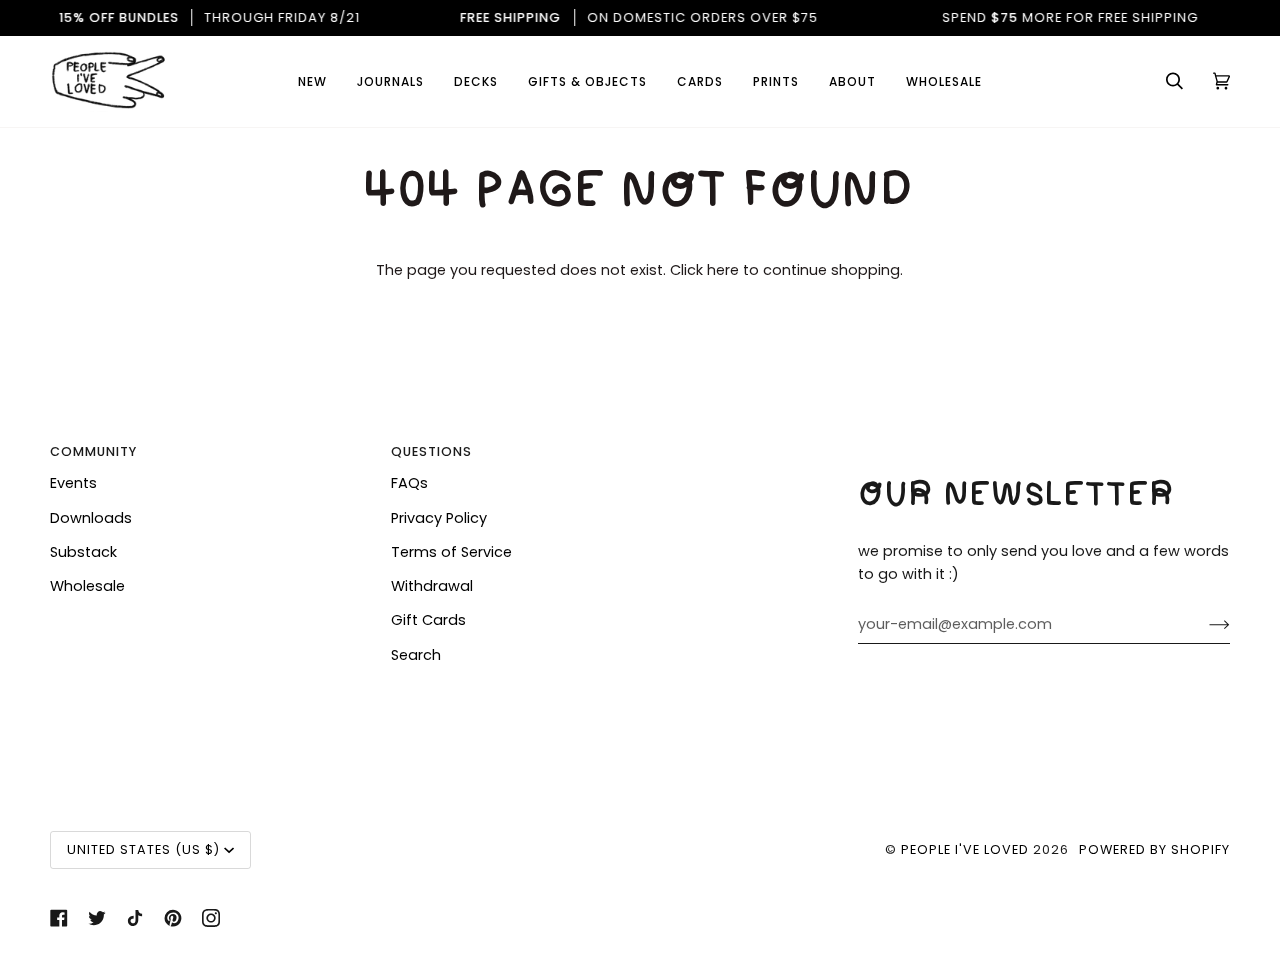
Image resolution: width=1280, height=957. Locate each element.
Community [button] (93, 451)
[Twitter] (97, 918)
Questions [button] (431, 451)
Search (416, 655)
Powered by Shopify (1154, 849)
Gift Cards (428, 620)
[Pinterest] (173, 918)
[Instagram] (211, 918)
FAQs (409, 483)
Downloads (91, 518)
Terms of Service (451, 552)
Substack (83, 552)
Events (73, 483)
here (723, 270)
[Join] (1203, 625)
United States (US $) (143, 849)
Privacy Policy (439, 518)
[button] (700, 81)
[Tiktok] (135, 918)
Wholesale (87, 586)
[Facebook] (59, 918)
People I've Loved (965, 849)
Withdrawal (432, 586)
